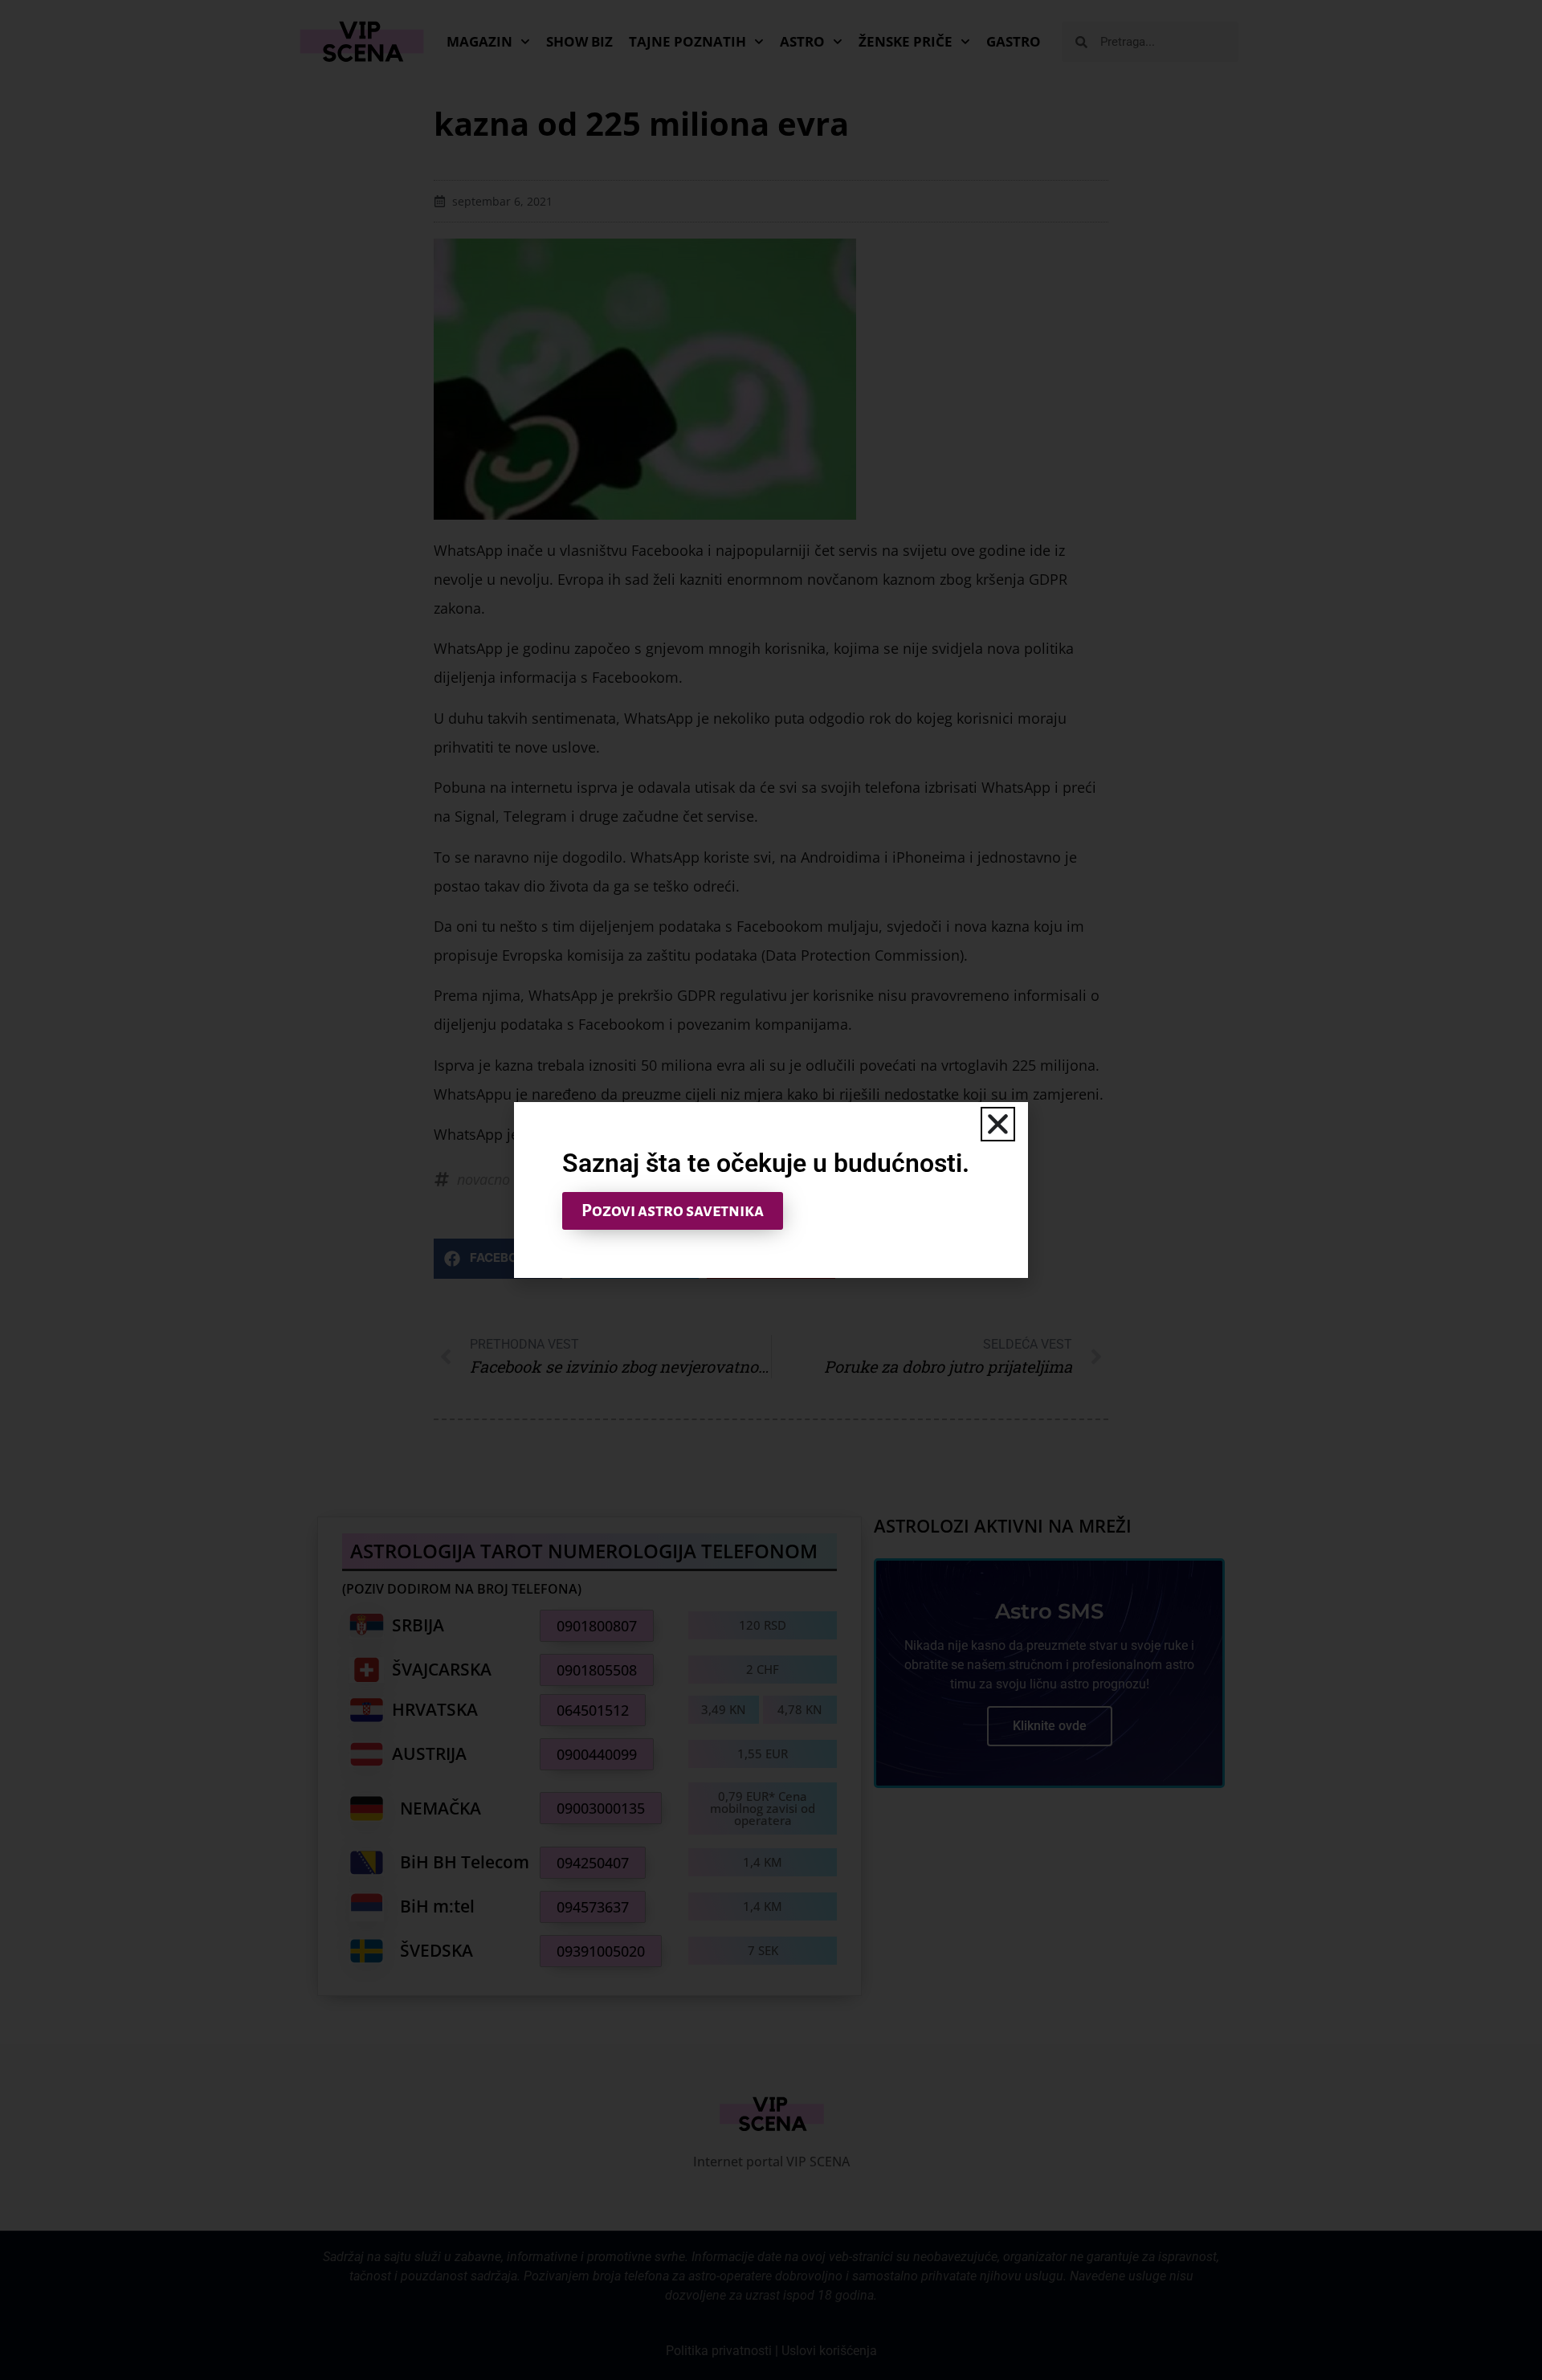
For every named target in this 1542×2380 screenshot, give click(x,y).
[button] (998, 1124)
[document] (771, 1190)
